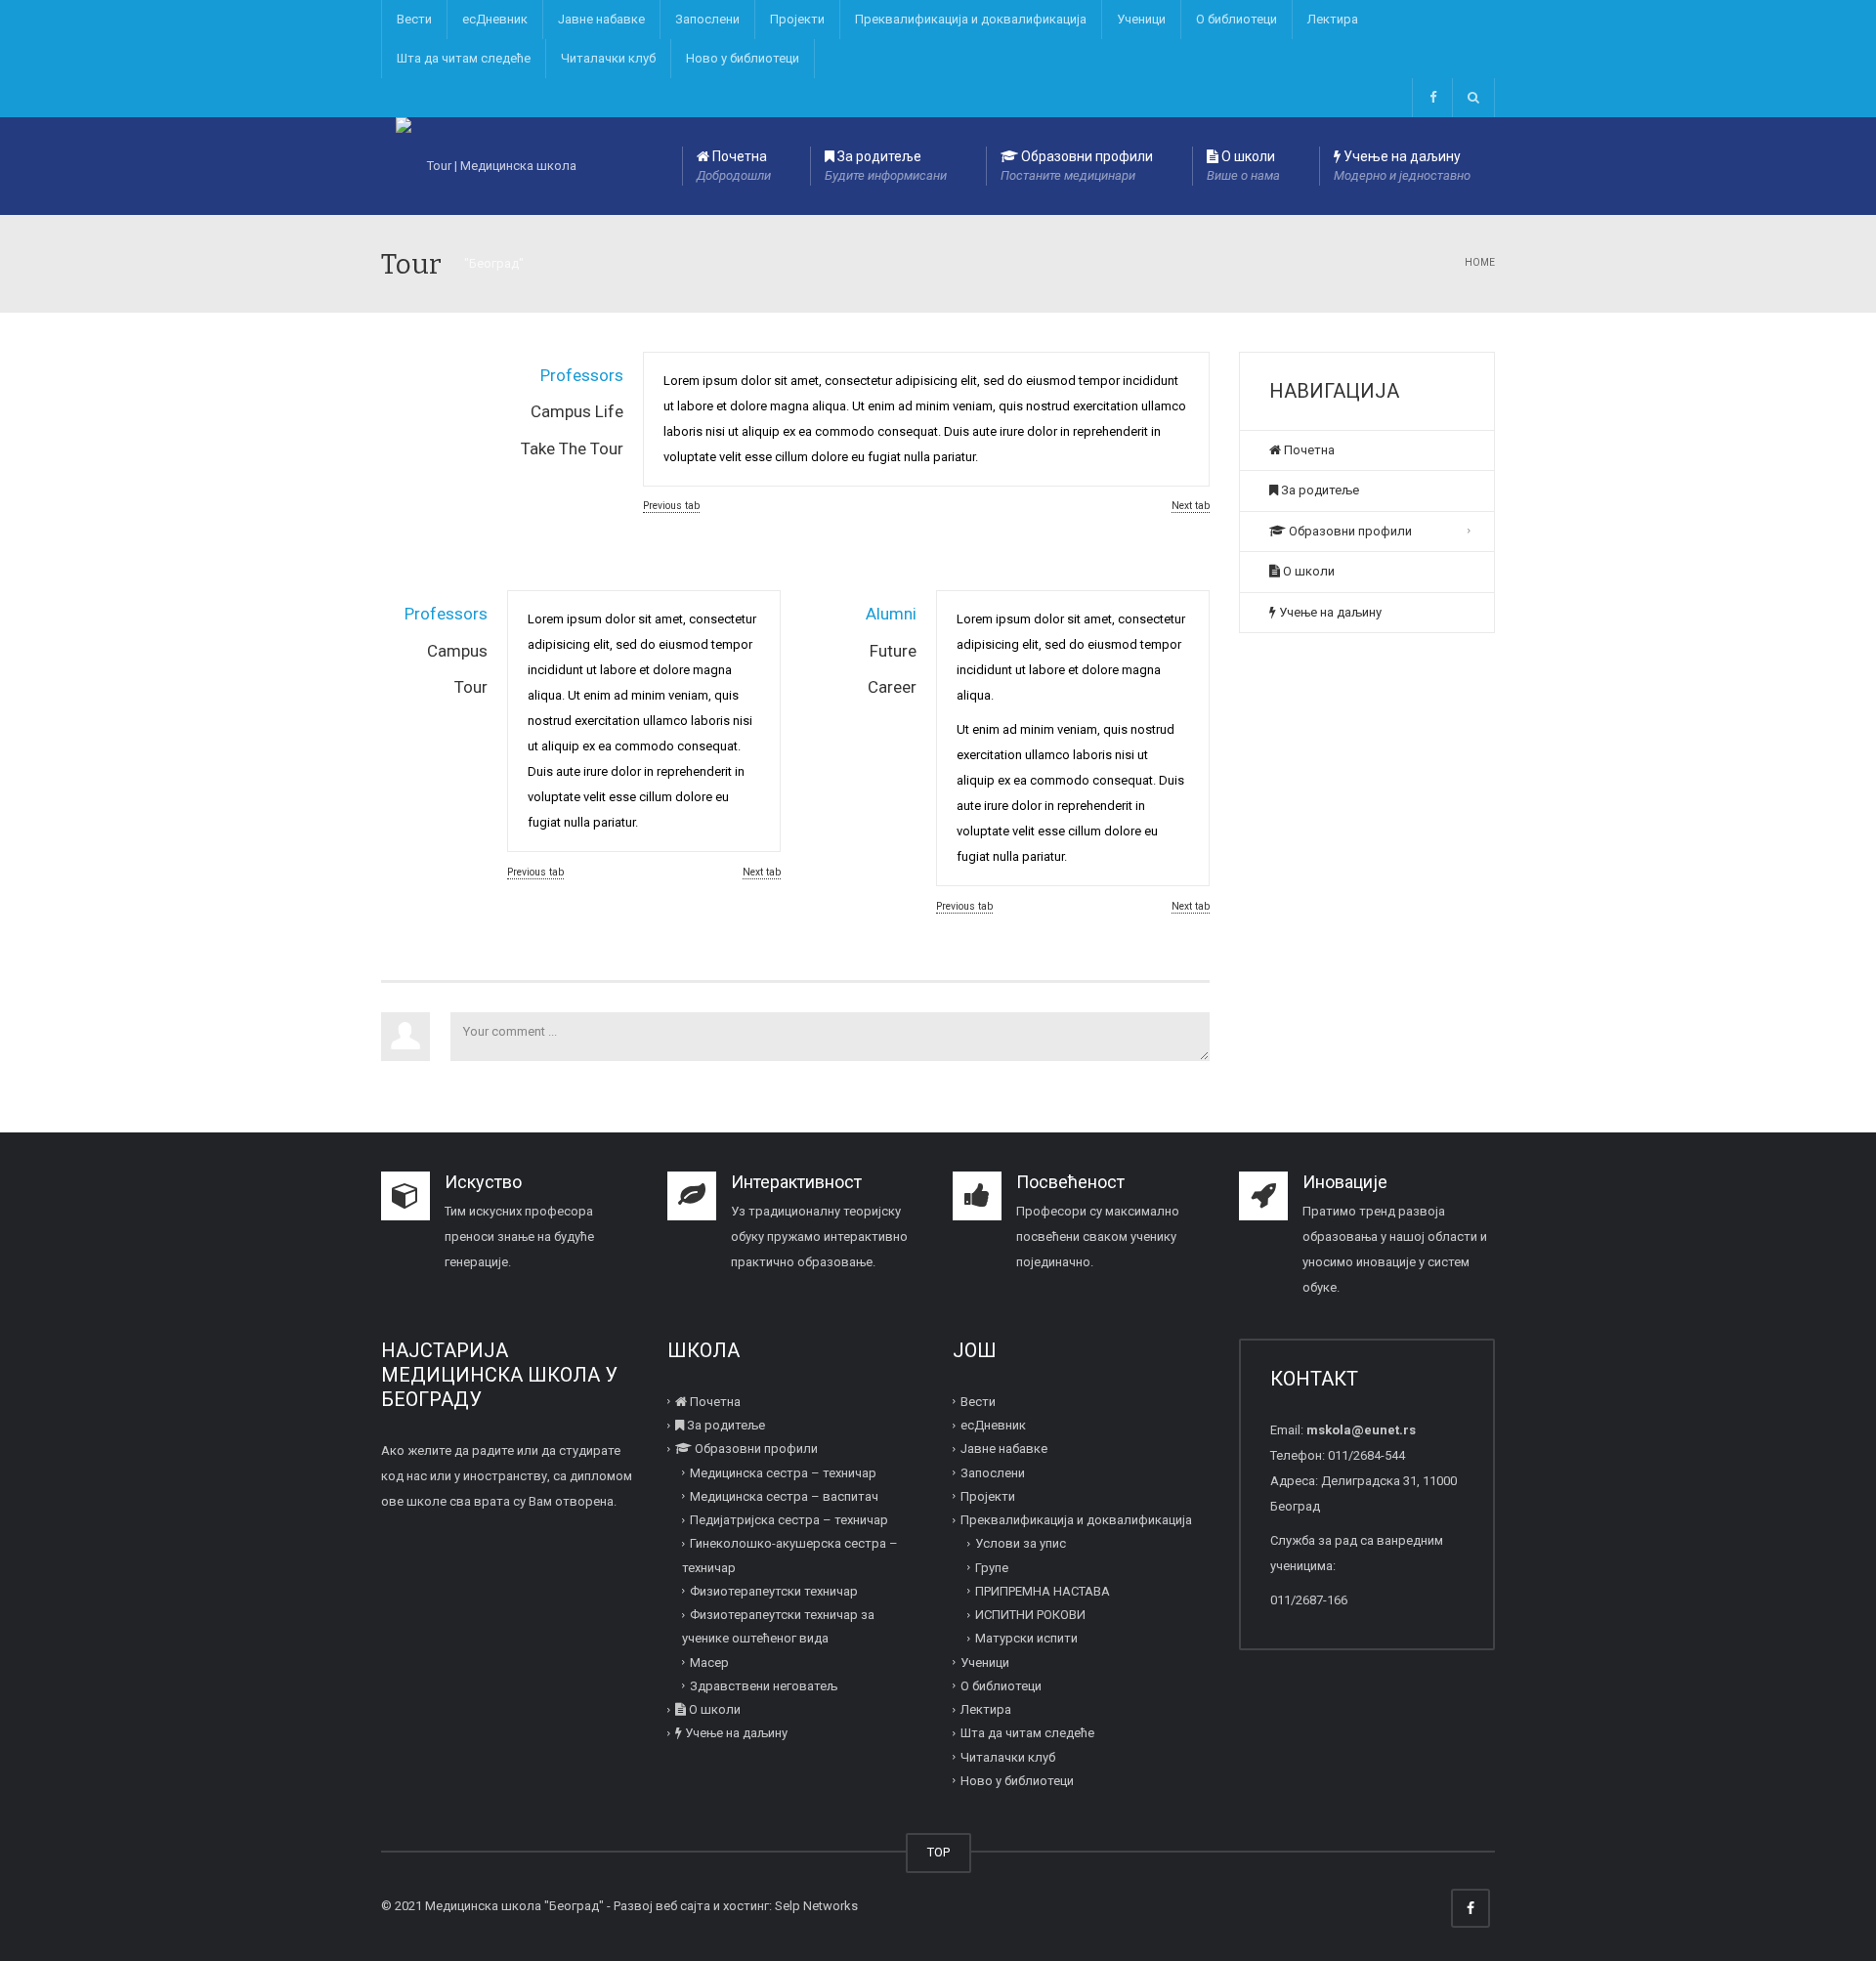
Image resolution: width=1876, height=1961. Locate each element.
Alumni (891, 614)
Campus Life (577, 411)
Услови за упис (1021, 1543)
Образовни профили (1077, 166)
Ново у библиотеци (743, 58)
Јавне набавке (601, 19)
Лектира (1333, 19)
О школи (1243, 166)
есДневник (495, 19)
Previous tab (671, 506)
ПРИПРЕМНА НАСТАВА (1043, 1591)
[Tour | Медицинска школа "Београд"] (493, 166)
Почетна (734, 166)
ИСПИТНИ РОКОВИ (1030, 1615)
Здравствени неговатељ (764, 1686)
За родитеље (886, 166)
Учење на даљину (1402, 166)
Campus (457, 651)
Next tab (1191, 506)
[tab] (512, 369)
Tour (471, 687)
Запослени (707, 19)
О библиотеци (1236, 19)
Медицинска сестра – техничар (783, 1473)
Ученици (1141, 19)
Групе (992, 1568)
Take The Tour (572, 448)
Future (893, 651)
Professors (582, 375)
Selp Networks (816, 1906)
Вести (414, 19)
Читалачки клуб (608, 58)
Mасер (709, 1663)
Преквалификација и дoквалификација (971, 19)
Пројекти (797, 19)
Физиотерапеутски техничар (774, 1591)
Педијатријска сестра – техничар (789, 1520)
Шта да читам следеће (464, 58)
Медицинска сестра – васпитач (784, 1496)
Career (892, 687)
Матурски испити (1026, 1638)
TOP (938, 1852)
